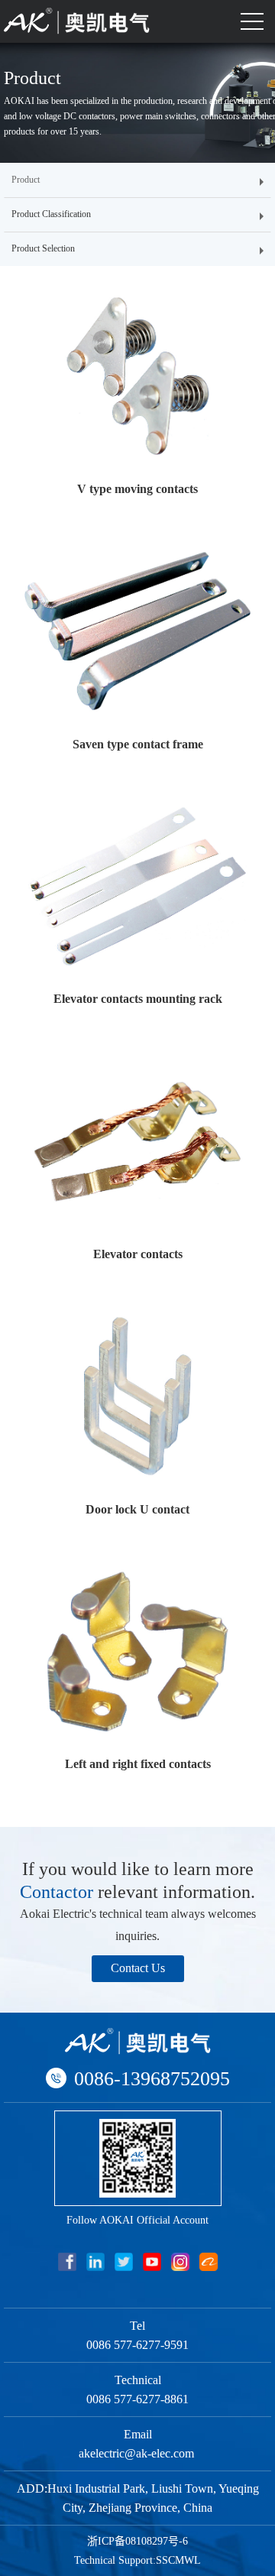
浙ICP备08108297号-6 (137, 2541)
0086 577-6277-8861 (137, 2399)
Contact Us (138, 1968)
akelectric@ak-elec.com (138, 2453)
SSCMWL (178, 2560)
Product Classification (51, 214)
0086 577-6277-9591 (137, 2345)
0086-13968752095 (152, 2079)
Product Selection (43, 248)
